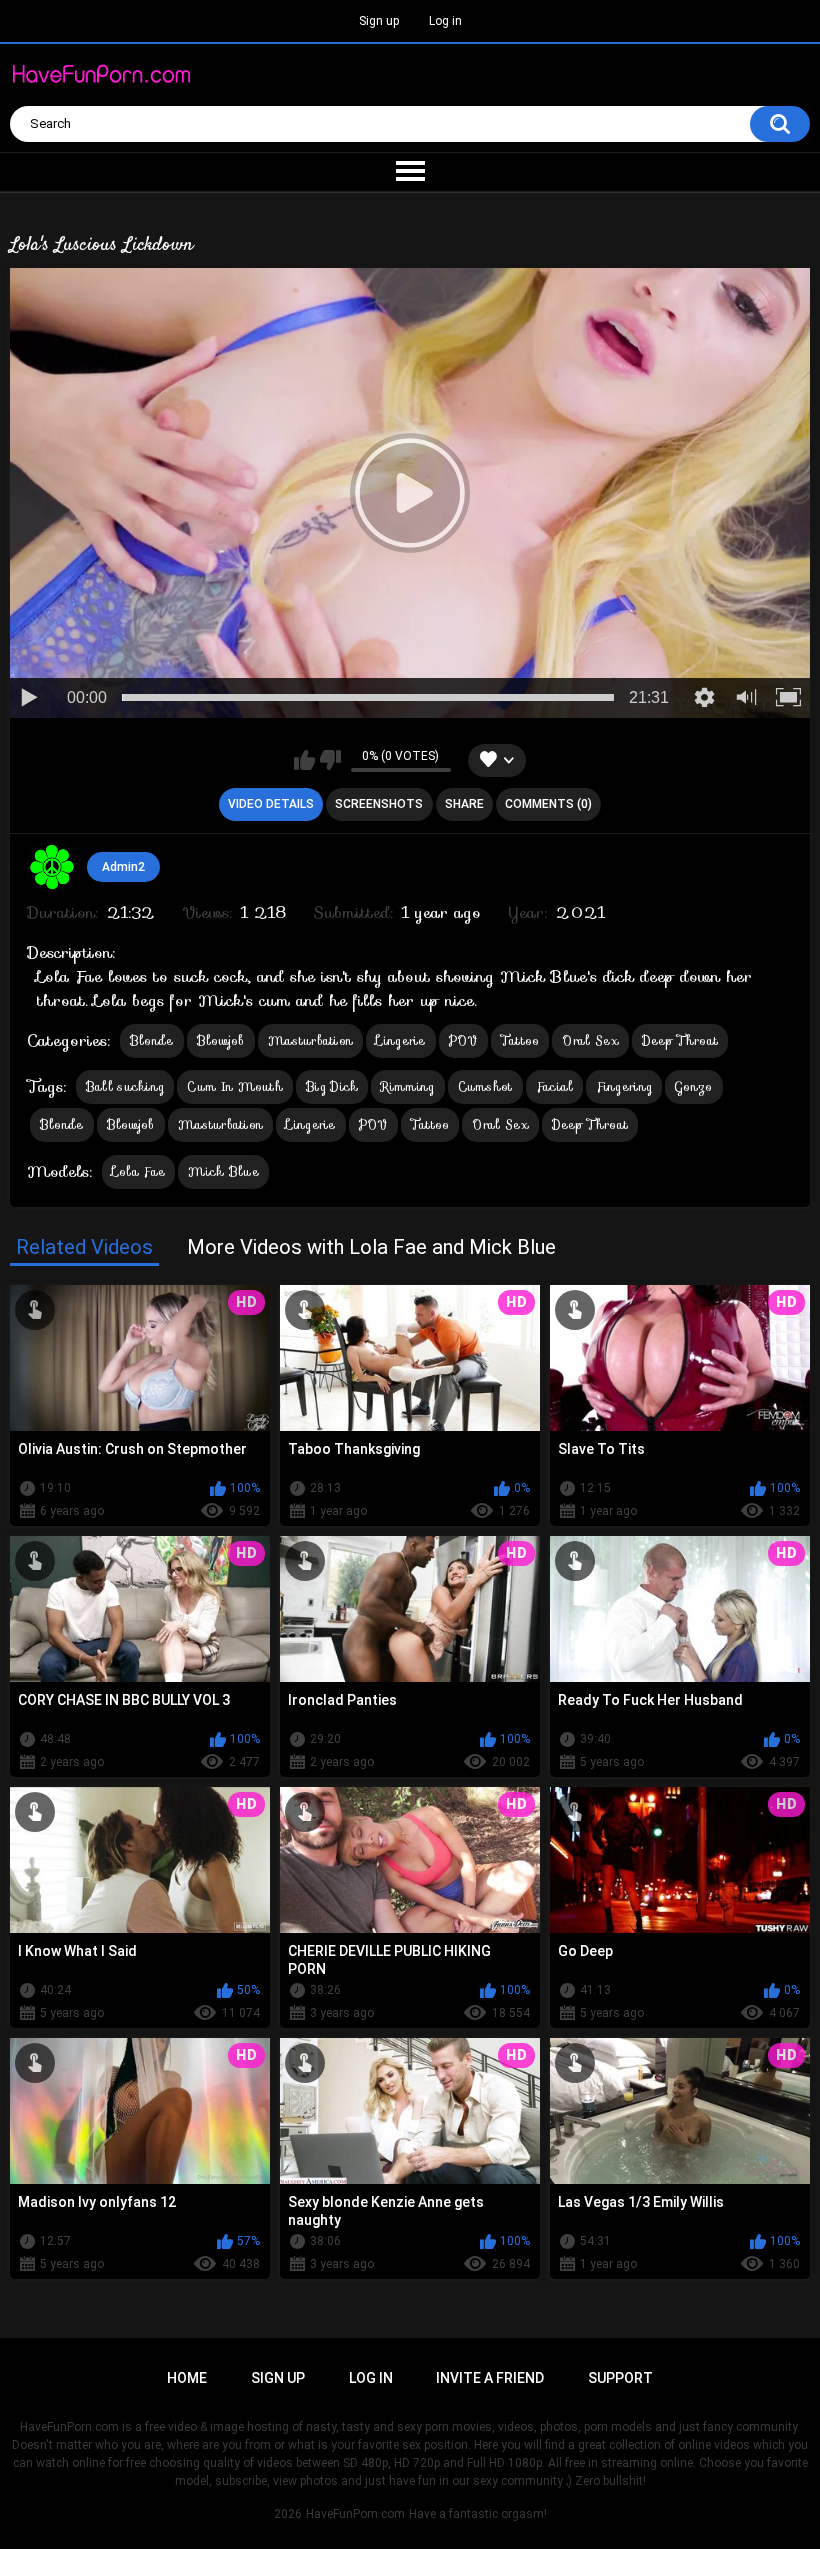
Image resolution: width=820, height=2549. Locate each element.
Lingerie (400, 1040)
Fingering (624, 1086)
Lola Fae (138, 1171)
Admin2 (123, 867)
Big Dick (332, 1086)
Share (464, 804)
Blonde (152, 1040)
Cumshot (485, 1086)
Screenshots (379, 804)
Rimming (407, 1086)
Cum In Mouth (235, 1086)
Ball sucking (125, 1086)
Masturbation (311, 1040)
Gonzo (694, 1086)
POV (463, 1040)
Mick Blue (223, 1171)
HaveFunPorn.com (355, 2514)
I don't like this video (330, 760)
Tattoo (520, 1040)
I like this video (304, 760)
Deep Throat (680, 1040)
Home (187, 2378)
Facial (555, 1086)
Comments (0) (548, 804)
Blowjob (221, 1040)
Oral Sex (590, 1040)
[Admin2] (52, 867)
